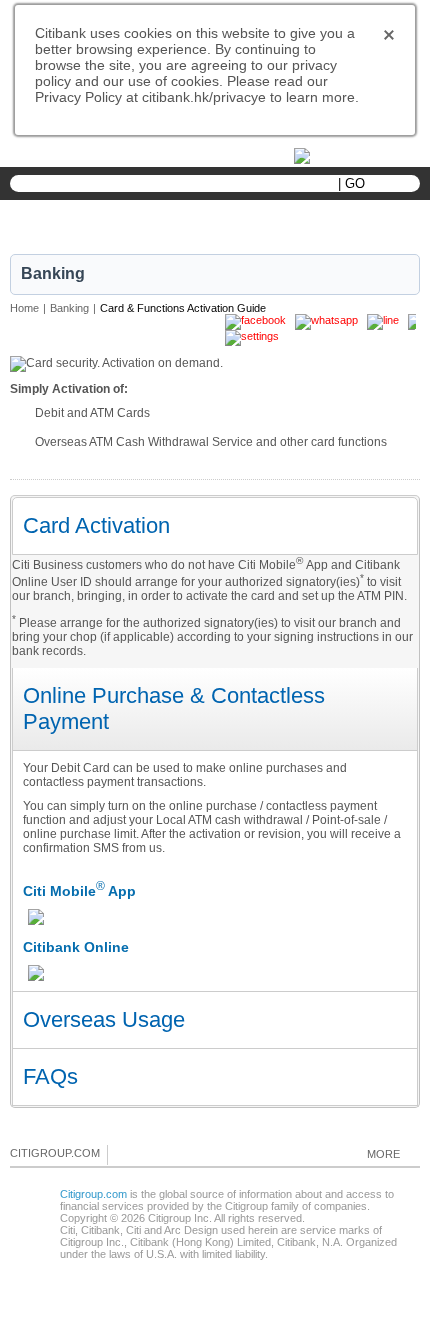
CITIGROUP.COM (55, 1153)
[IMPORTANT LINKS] (345, 154)
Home (24, 308)
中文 (160, 157)
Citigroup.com (93, 1194)
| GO (351, 183)
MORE (383, 1154)
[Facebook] (124, 1154)
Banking (69, 308)
